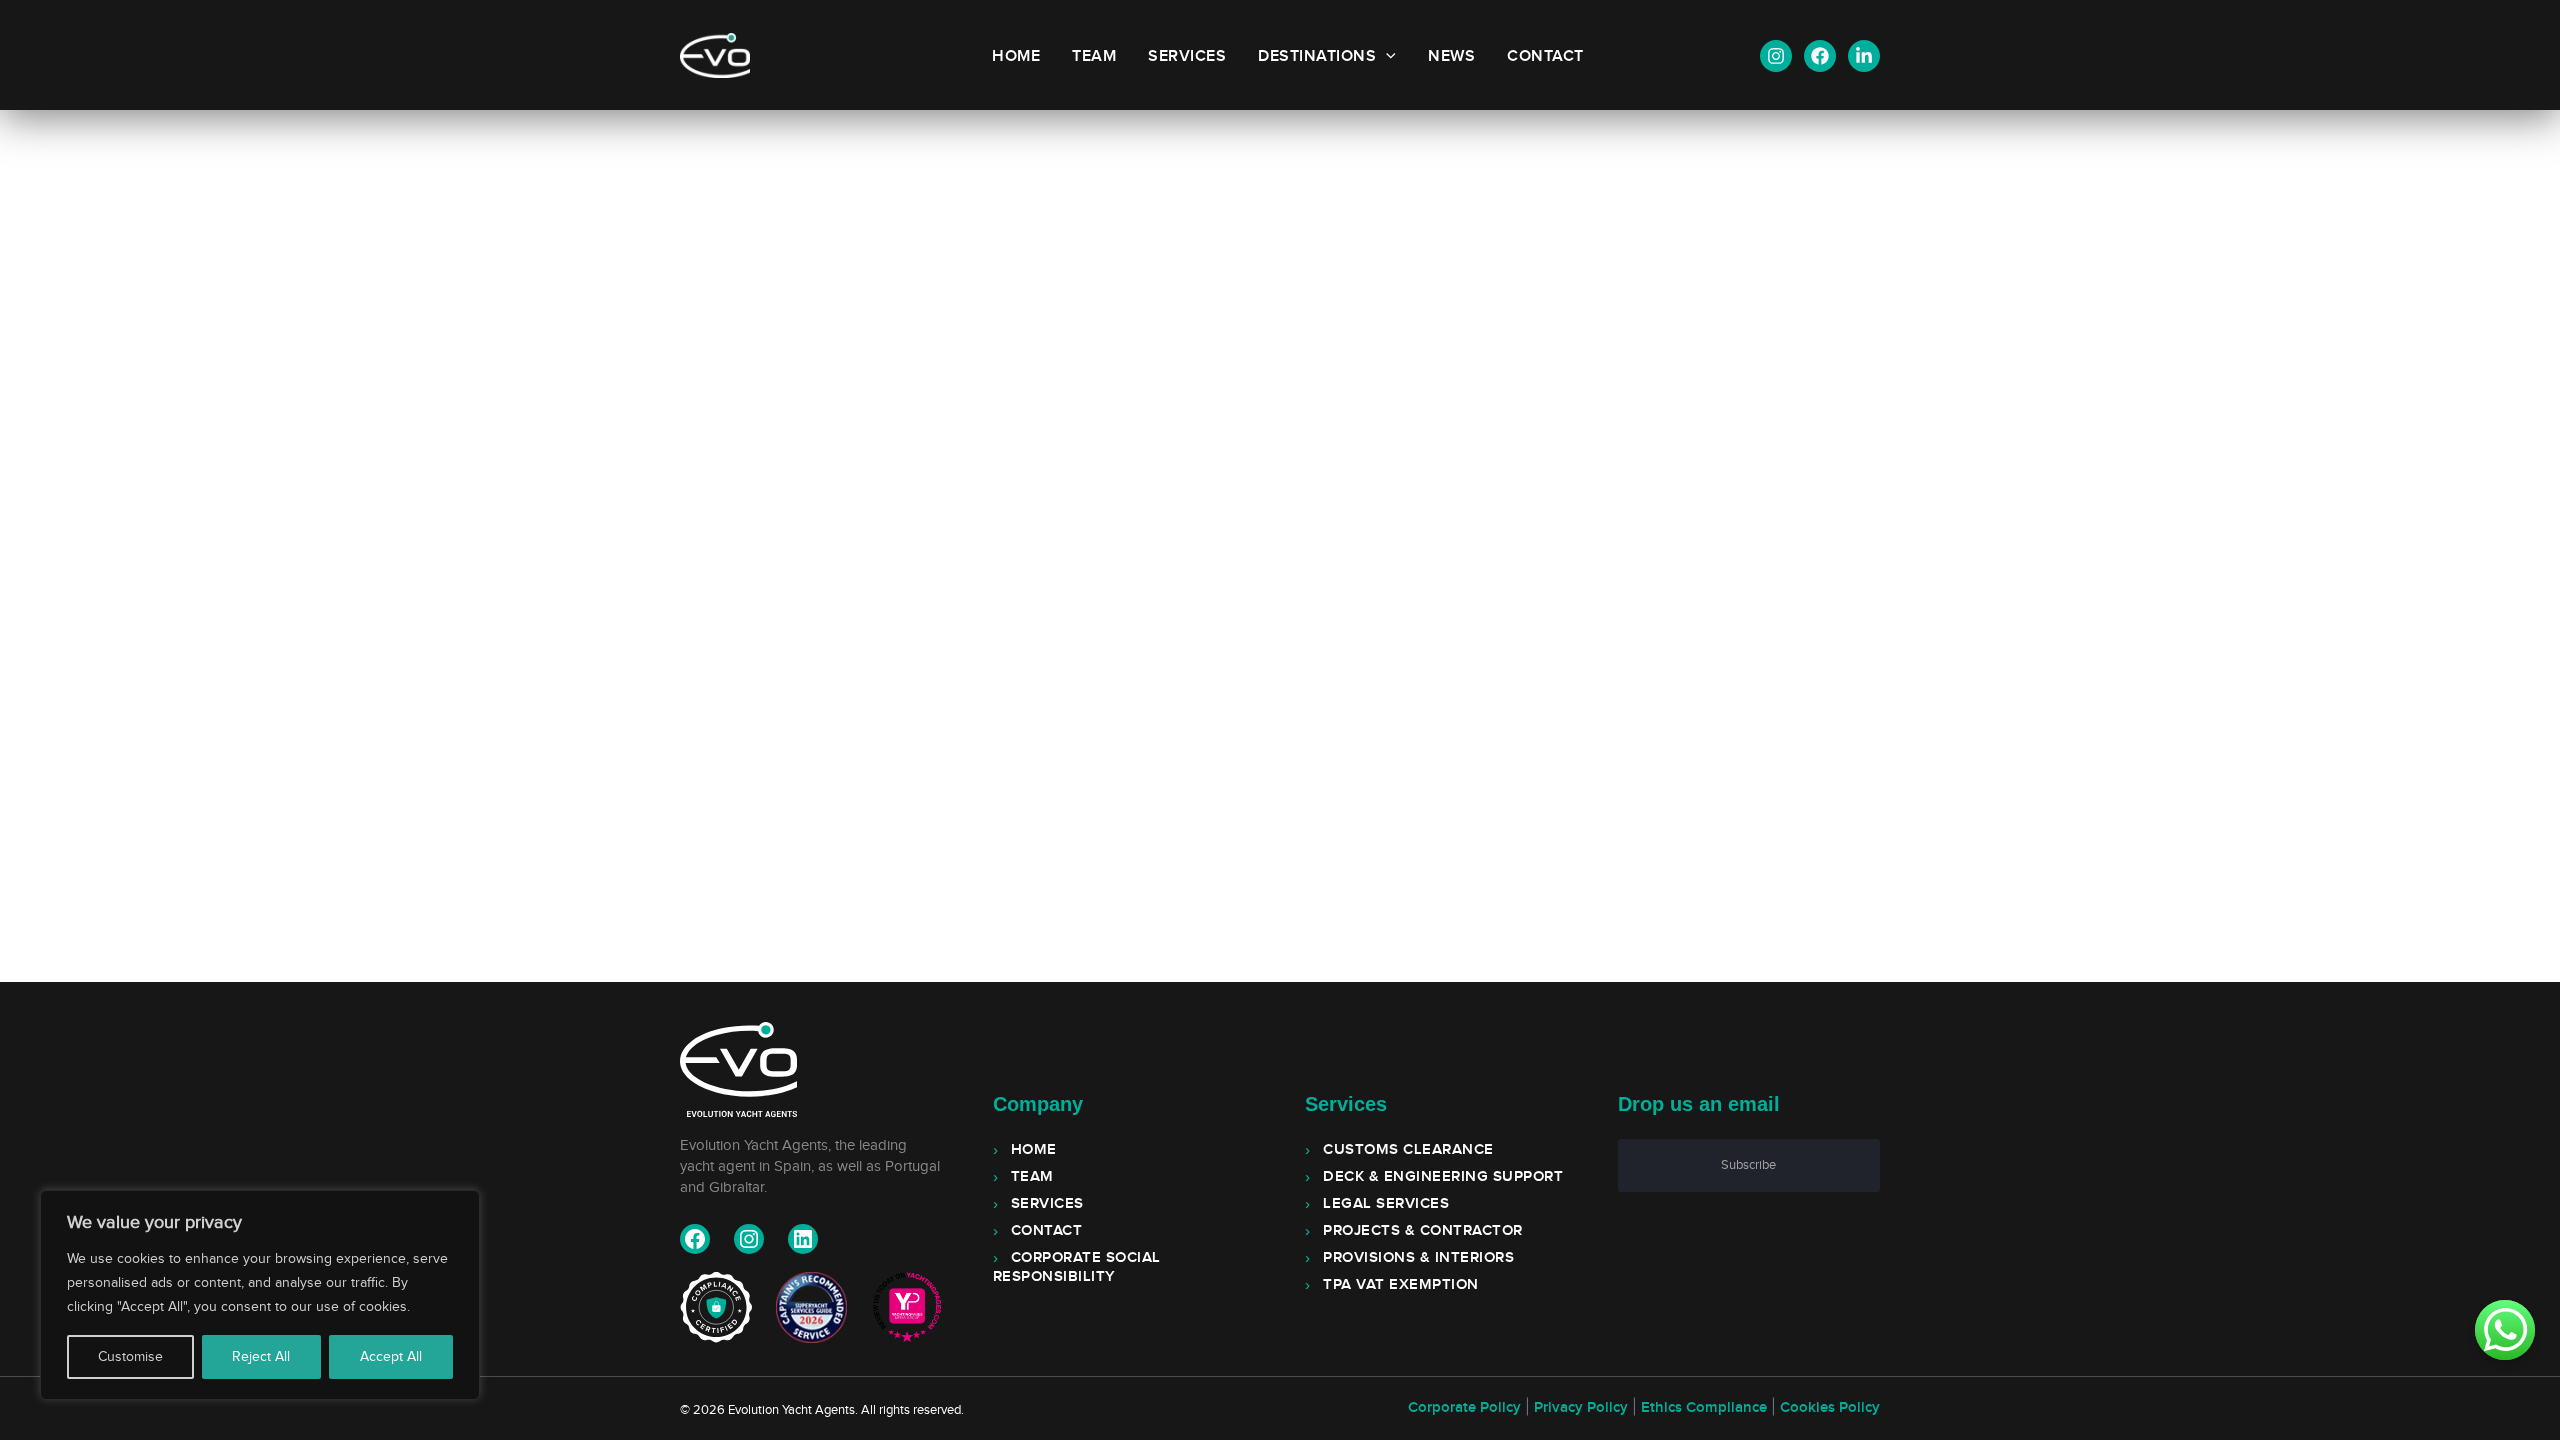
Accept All (391, 1357)
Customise (130, 1357)
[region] (260, 1295)
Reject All (261, 1357)
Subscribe (1748, 1165)
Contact (1545, 56)
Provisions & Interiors (1418, 1258)
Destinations (1317, 56)
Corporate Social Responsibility (1077, 1267)
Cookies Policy (1830, 1408)
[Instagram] (1776, 56)
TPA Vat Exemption (1401, 1285)
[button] (1386, 57)
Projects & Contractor (1423, 1231)
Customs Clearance (1408, 1150)
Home (1016, 56)
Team (1094, 56)
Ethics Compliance (1704, 1408)
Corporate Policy (1464, 1408)
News (1451, 56)
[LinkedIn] (1864, 56)
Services (1187, 56)
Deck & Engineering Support (1443, 1177)
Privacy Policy (1581, 1408)
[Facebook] (1820, 56)
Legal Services (1386, 1204)
